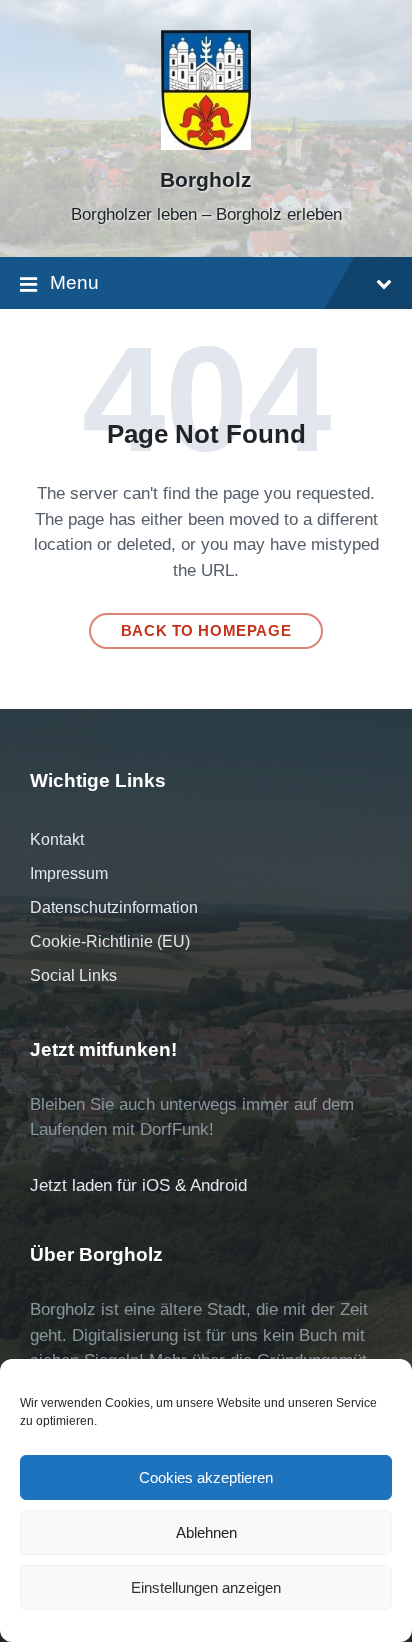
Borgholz (206, 180)
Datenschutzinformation (114, 907)
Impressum (69, 873)
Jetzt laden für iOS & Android (138, 1185)
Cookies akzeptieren (206, 1477)
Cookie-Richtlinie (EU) (110, 941)
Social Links (73, 975)
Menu (74, 282)
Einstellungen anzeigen (206, 1587)
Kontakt (57, 839)
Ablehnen (206, 1532)
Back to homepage (206, 631)
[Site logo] (206, 144)
